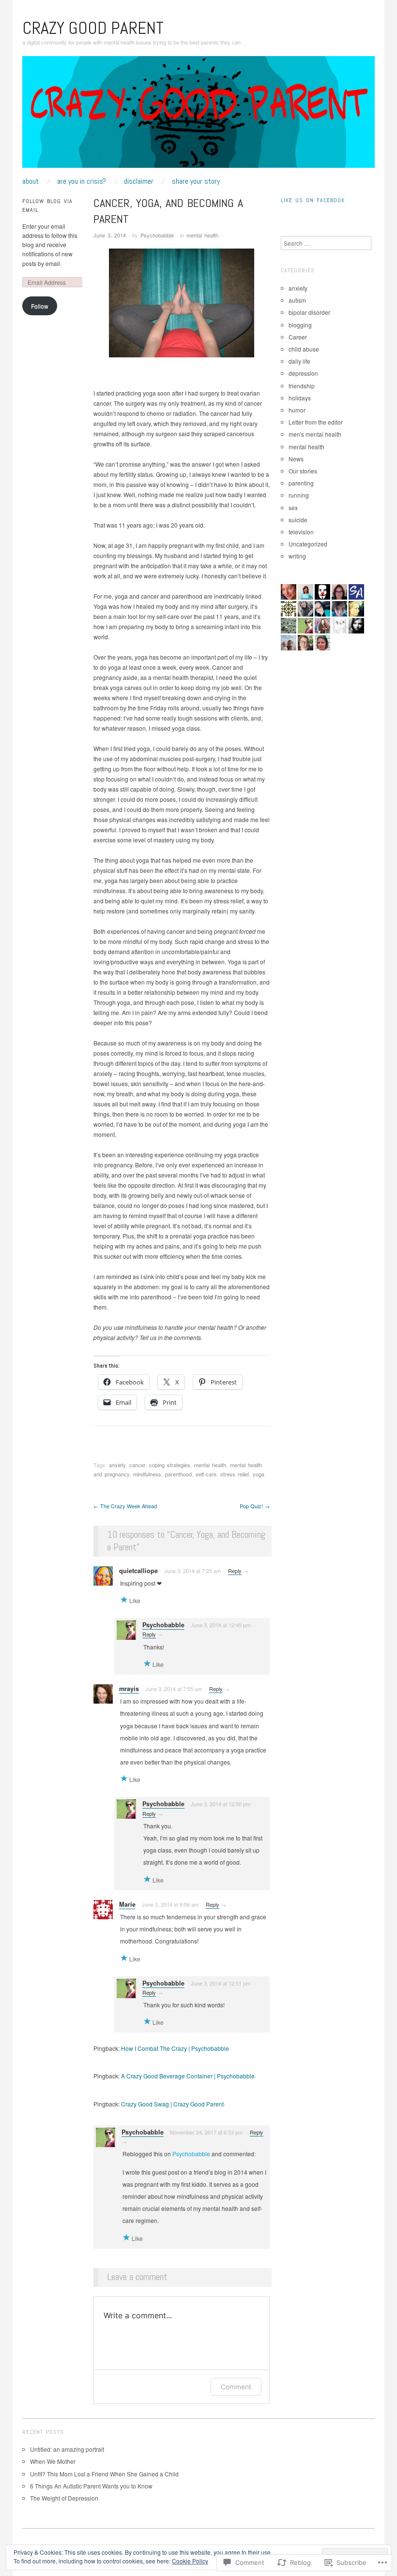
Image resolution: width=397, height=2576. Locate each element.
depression (303, 373)
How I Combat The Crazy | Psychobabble (175, 2048)
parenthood (178, 1474)
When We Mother (53, 2461)
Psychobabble (157, 235)
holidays (300, 398)
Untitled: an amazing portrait (68, 2449)
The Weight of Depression (64, 2498)
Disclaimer (139, 181)
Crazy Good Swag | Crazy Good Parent (172, 2104)
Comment (236, 2387)
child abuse (304, 349)
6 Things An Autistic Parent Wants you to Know (91, 2486)
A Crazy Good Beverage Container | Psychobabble (188, 2076)
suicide (298, 520)
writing (297, 556)
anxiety (117, 1465)
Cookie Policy (190, 2561)
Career (298, 337)
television (301, 532)
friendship (302, 386)
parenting (301, 483)
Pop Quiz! (255, 1506)
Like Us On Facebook (313, 200)
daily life (299, 361)
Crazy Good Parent (93, 28)
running (299, 495)
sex (293, 508)
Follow (40, 306)
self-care (206, 1474)
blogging (300, 325)
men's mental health (315, 434)
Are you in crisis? (82, 181)
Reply (235, 1571)
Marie (127, 1904)
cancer (137, 1465)
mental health (202, 235)
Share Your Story (196, 181)
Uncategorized (308, 544)
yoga (259, 1474)
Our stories (303, 471)
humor (297, 410)
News (296, 459)
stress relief (235, 1474)
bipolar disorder (309, 312)
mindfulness (147, 1474)
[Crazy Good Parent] (198, 115)
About (31, 181)
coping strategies (170, 1465)
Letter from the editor (316, 422)
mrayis (129, 1689)
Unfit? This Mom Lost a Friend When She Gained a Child (104, 2474)
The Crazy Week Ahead (125, 1506)
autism (297, 300)
